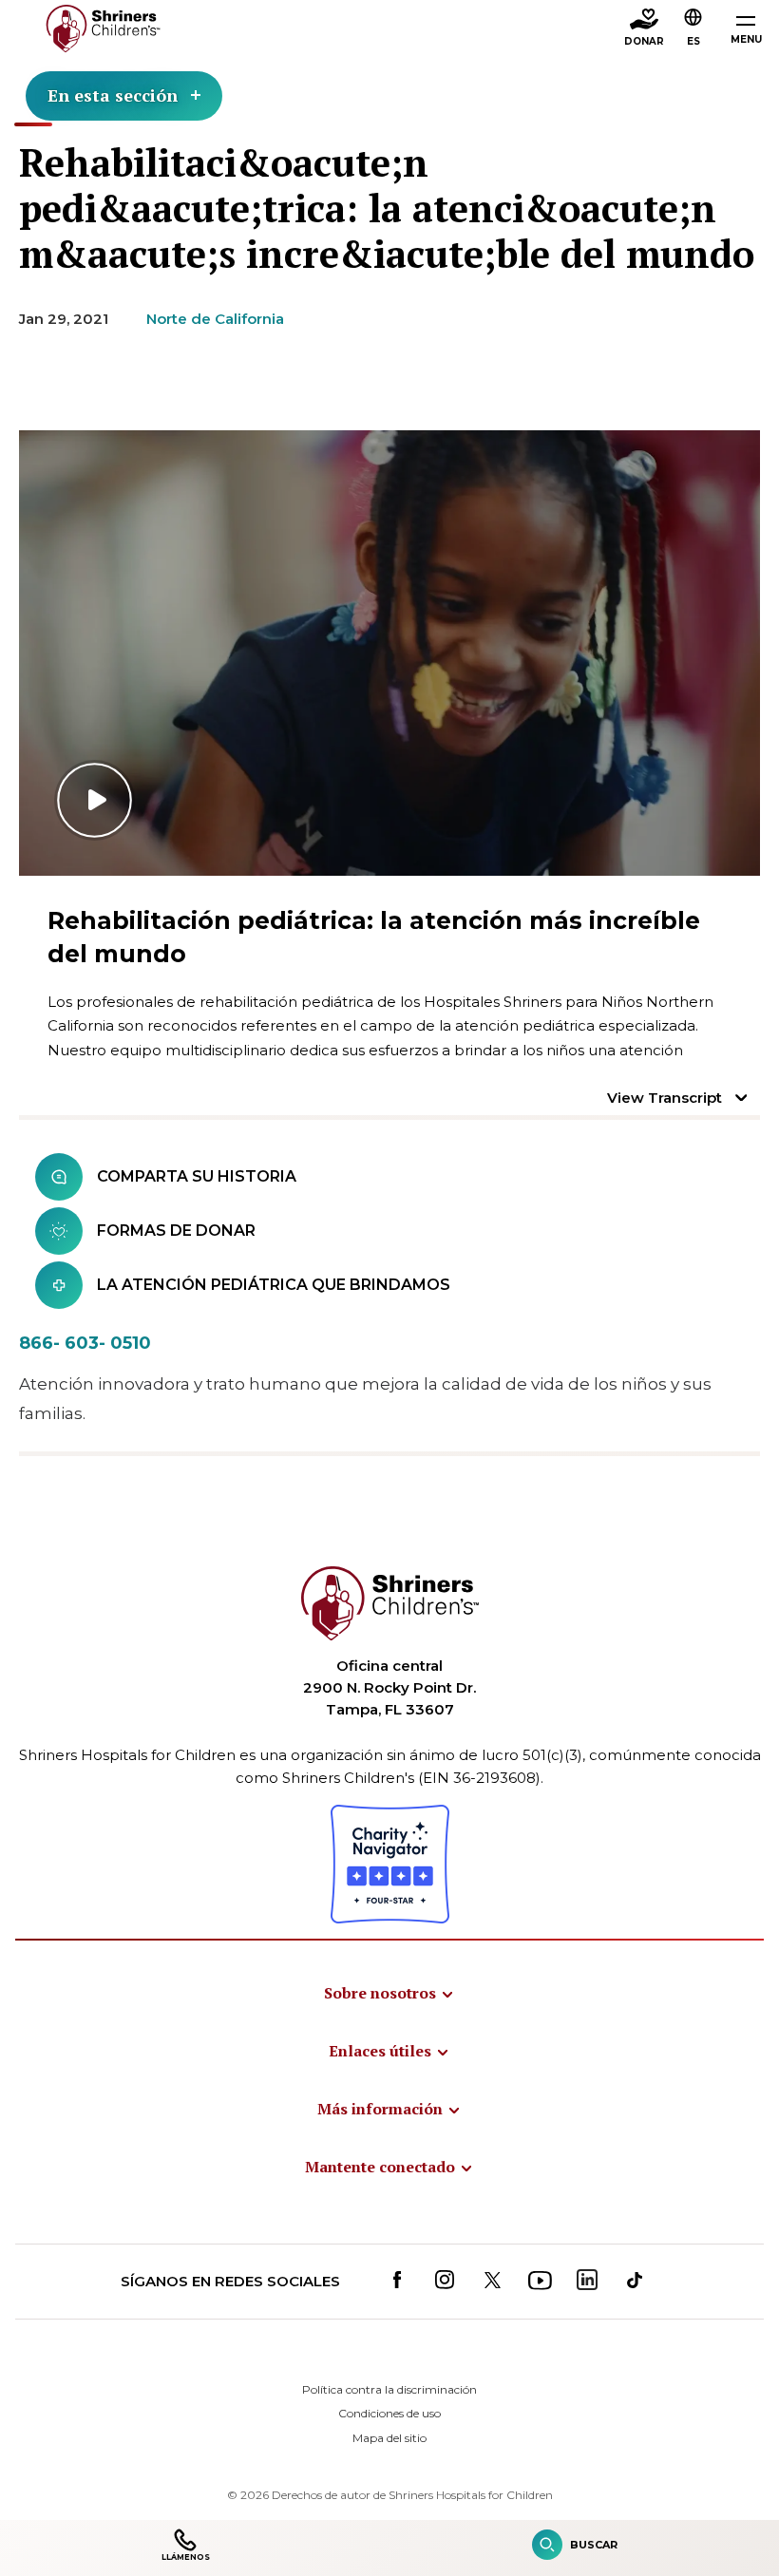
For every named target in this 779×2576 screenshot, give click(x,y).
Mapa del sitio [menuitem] (389, 2438)
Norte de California (215, 319)
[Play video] (389, 653)
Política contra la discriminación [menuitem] (389, 2389)
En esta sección (113, 95)
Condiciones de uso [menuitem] (389, 2413)
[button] (693, 29)
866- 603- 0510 (85, 1343)
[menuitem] (389, 1993)
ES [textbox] (693, 41)
